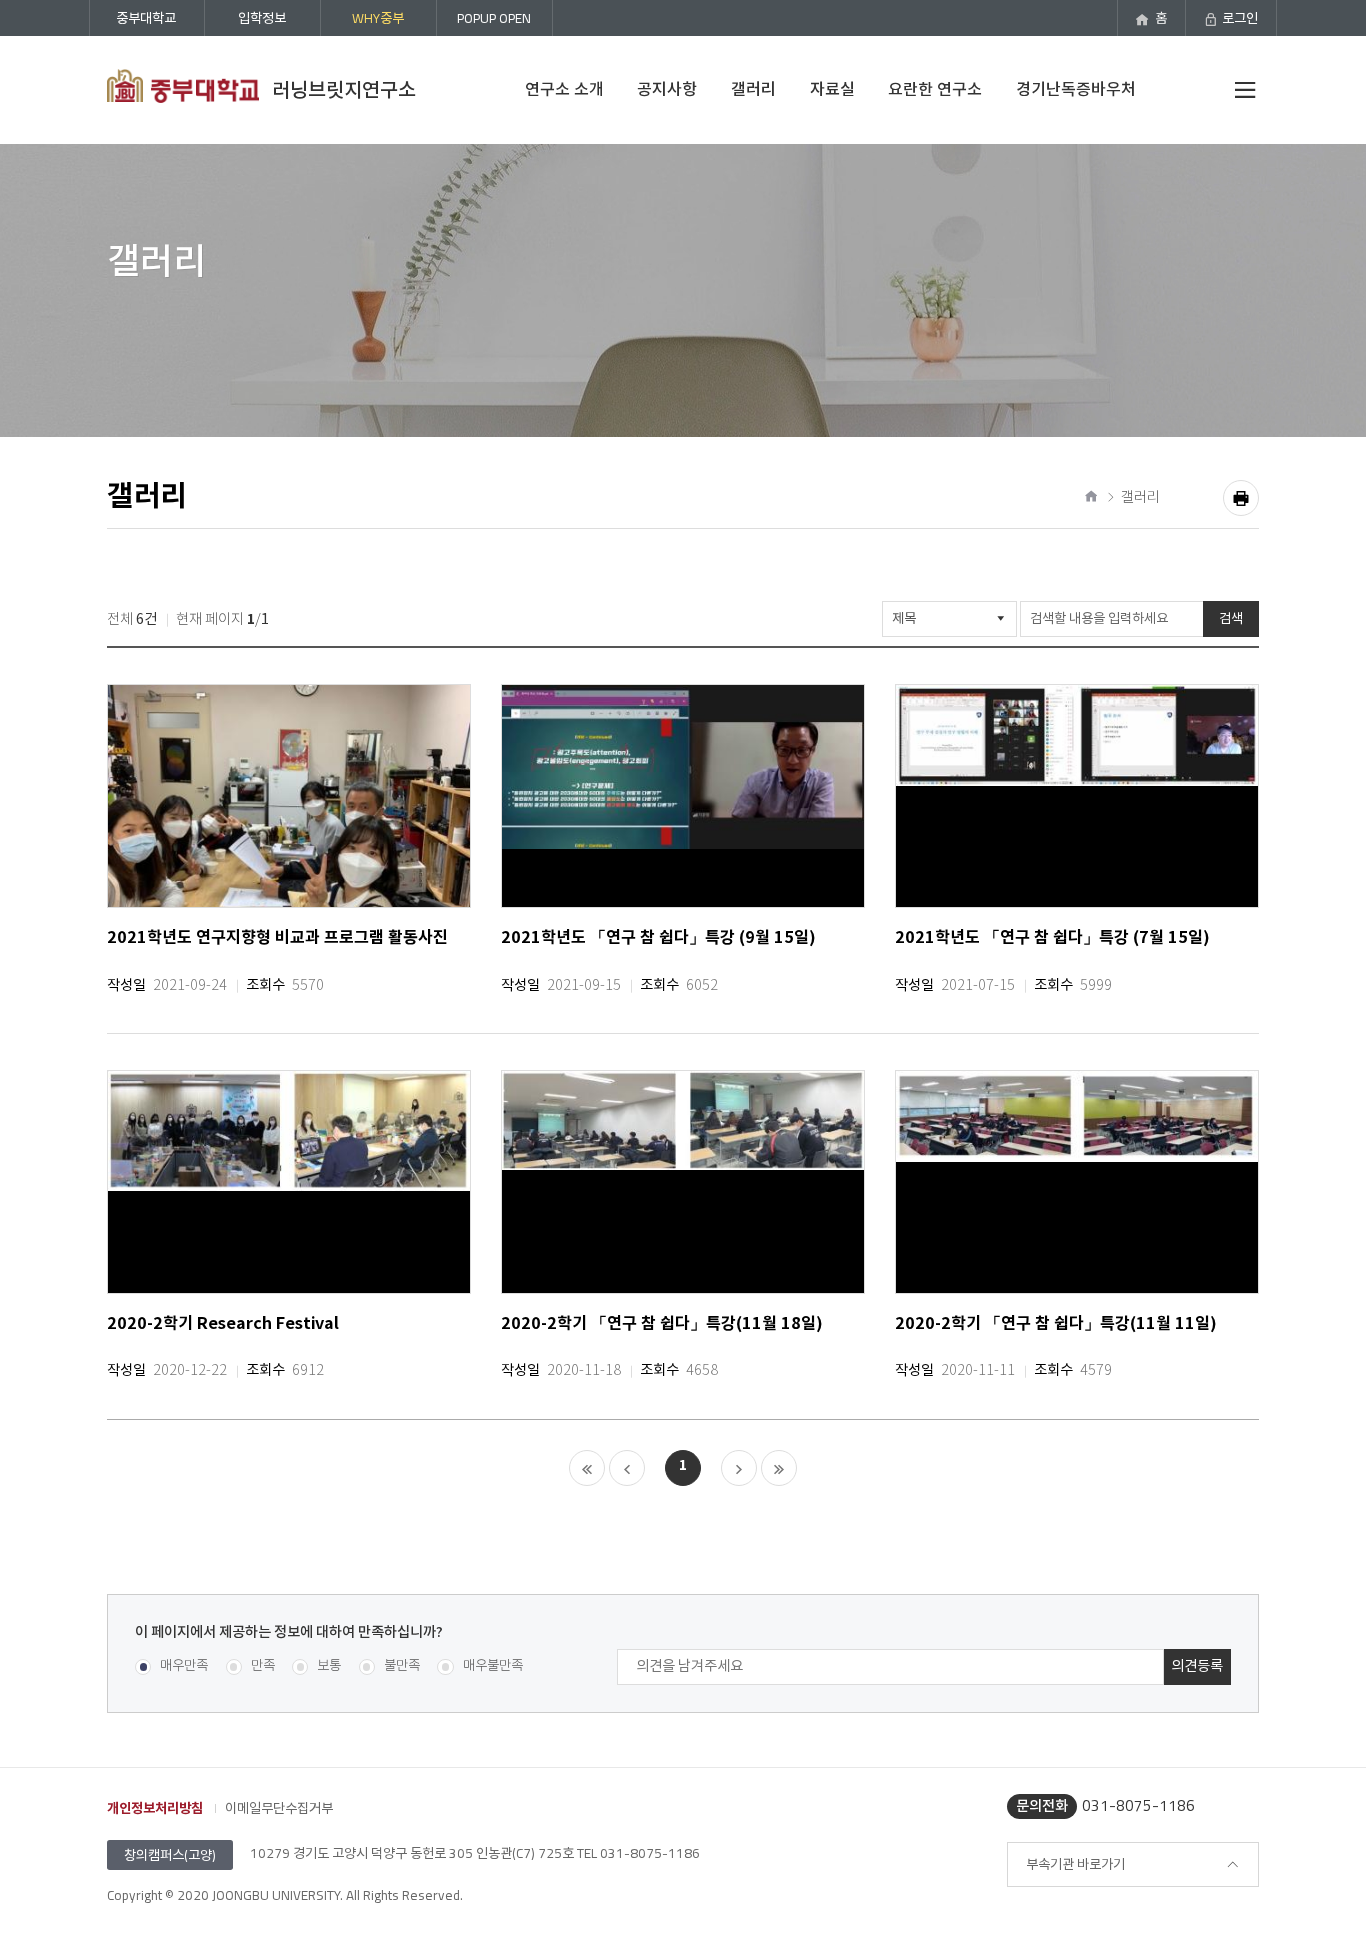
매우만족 (184, 1666)
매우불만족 (492, 1666)
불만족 (402, 1666)
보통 (329, 1666)
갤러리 (753, 89)
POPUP (494, 18)
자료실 (832, 89)
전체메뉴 (1241, 90)
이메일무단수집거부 (279, 1808)
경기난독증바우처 (1076, 89)
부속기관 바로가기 (1075, 1864)
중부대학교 (146, 18)
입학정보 (262, 18)
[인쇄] (1241, 498)
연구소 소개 (564, 89)
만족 (263, 1666)
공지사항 (667, 89)
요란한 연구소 (935, 89)
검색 (1231, 619)
